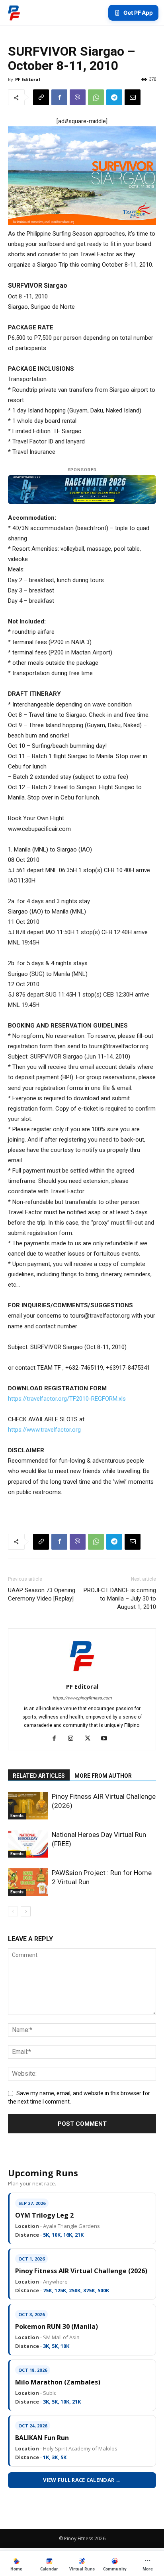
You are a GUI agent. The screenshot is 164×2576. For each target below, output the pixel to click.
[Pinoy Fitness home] (14, 13)
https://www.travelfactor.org (44, 1430)
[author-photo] (82, 1675)
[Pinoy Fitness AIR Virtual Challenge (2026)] (28, 1806)
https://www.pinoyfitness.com (82, 1698)
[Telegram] (114, 97)
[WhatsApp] (96, 97)
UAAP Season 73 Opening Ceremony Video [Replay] (42, 1594)
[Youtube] (107, 1739)
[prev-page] (13, 1911)
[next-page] (26, 1911)
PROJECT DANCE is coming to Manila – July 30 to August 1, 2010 (120, 1599)
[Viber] (78, 97)
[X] (91, 1739)
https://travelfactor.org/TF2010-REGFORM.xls (67, 1399)
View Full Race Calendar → (82, 2480)
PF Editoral (28, 79)
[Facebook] (59, 97)
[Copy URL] (41, 97)
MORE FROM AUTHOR (103, 1776)
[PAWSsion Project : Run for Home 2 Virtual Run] (28, 1882)
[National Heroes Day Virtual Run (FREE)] (28, 1844)
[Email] (133, 97)
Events (17, 1816)
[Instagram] (74, 1739)
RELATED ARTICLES (39, 1776)
